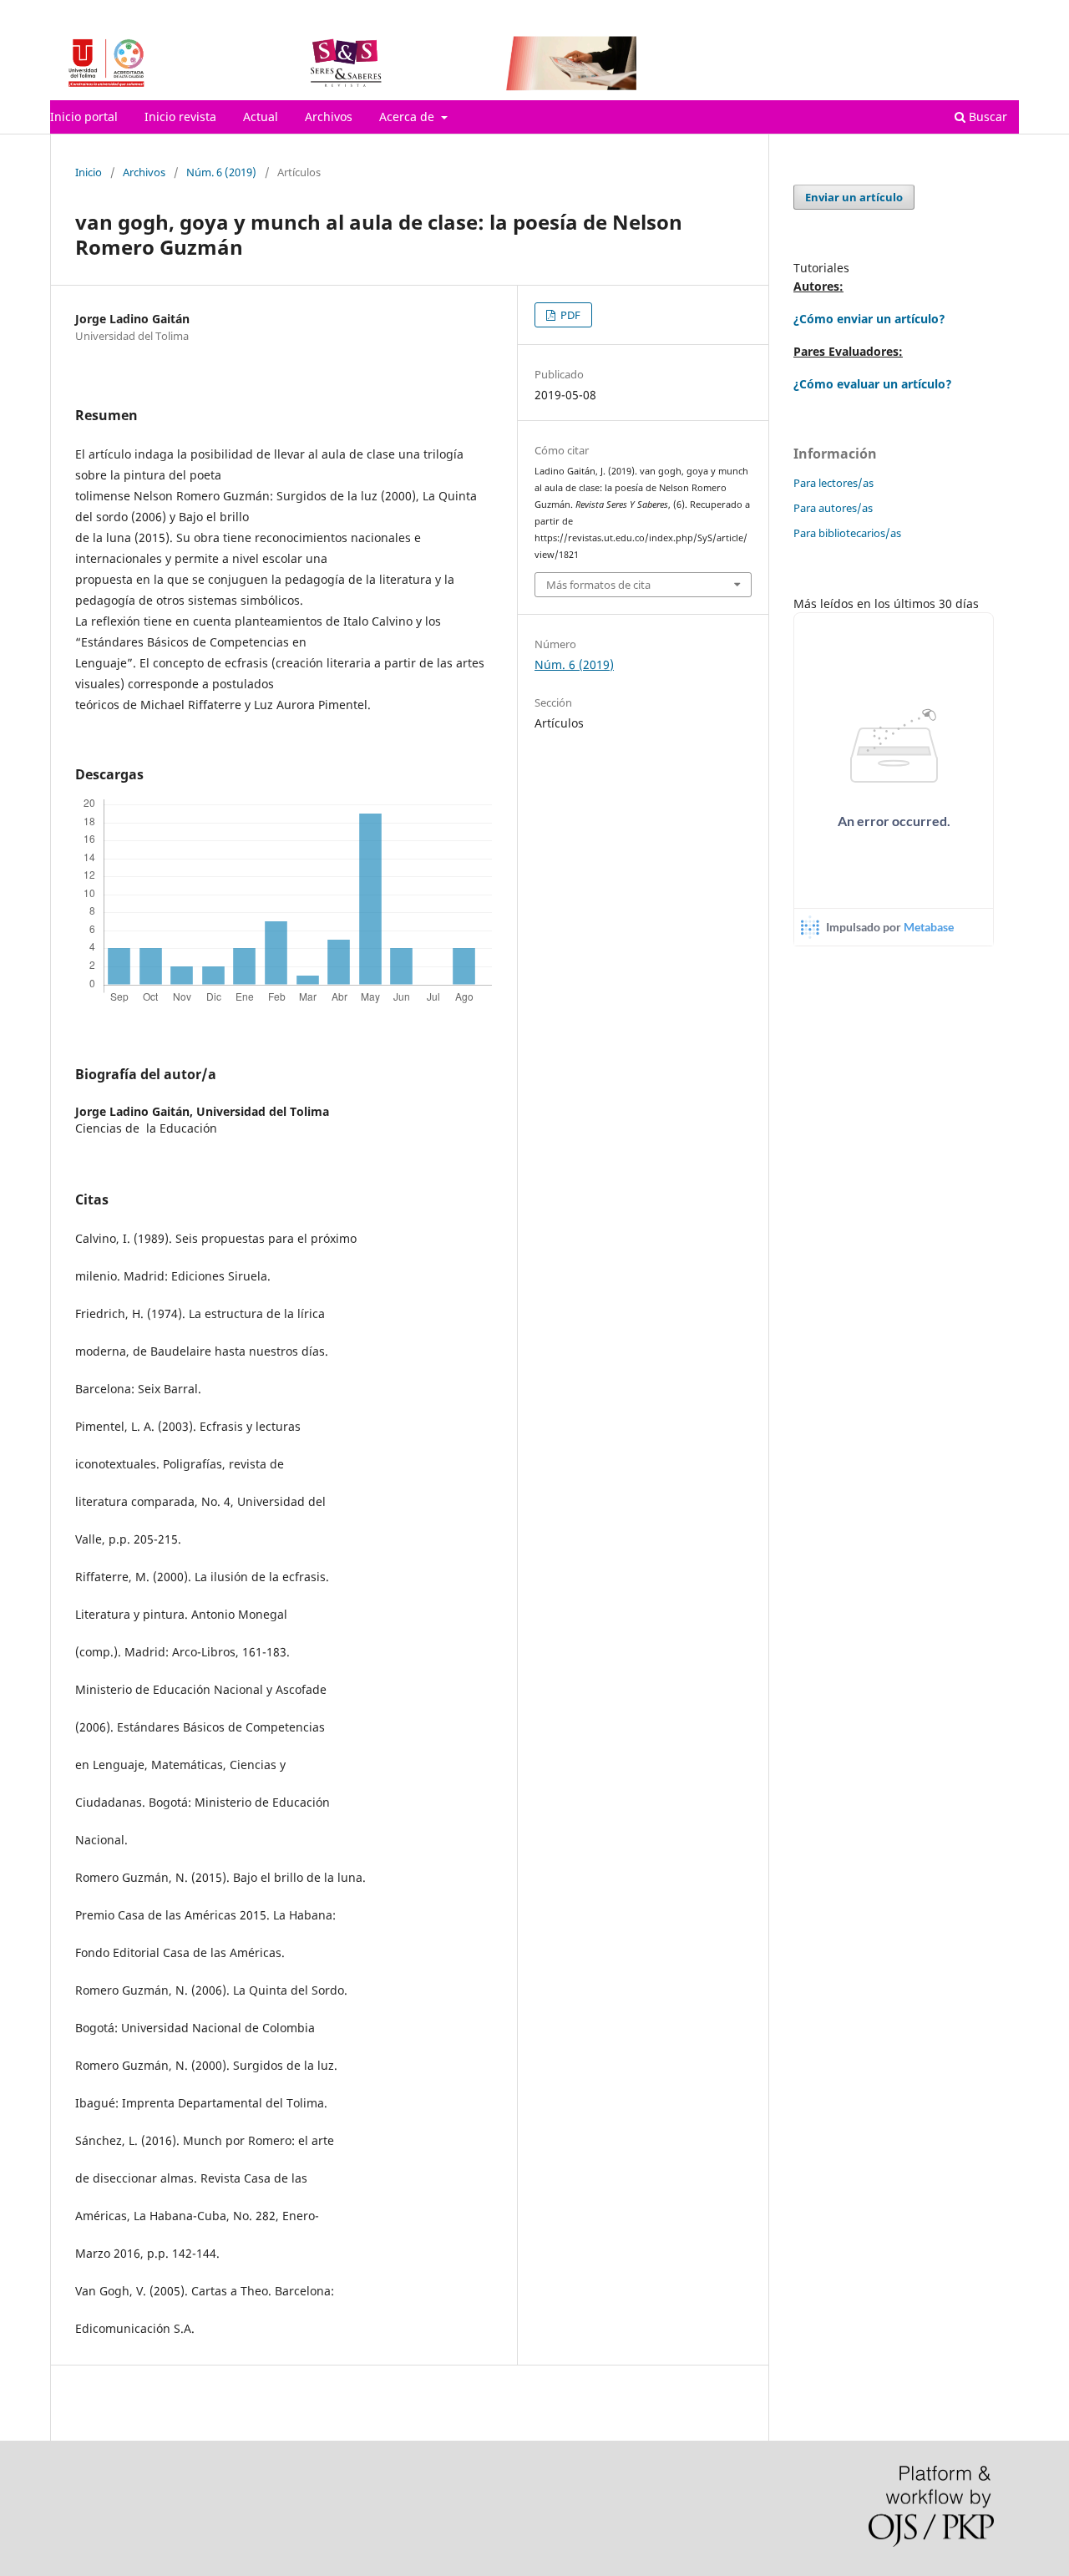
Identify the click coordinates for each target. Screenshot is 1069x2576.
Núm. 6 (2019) (221, 172)
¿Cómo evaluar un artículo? (873, 384)
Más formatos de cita (598, 585)
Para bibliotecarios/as (847, 533)
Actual (261, 117)
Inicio (89, 172)
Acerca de (408, 117)
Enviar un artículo (854, 197)
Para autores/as (833, 508)
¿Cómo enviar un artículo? (869, 319)
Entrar (1003, 13)
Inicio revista (180, 117)
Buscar (986, 117)
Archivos (329, 117)
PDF (569, 315)
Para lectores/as (833, 483)
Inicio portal (84, 117)
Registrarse (941, 13)
